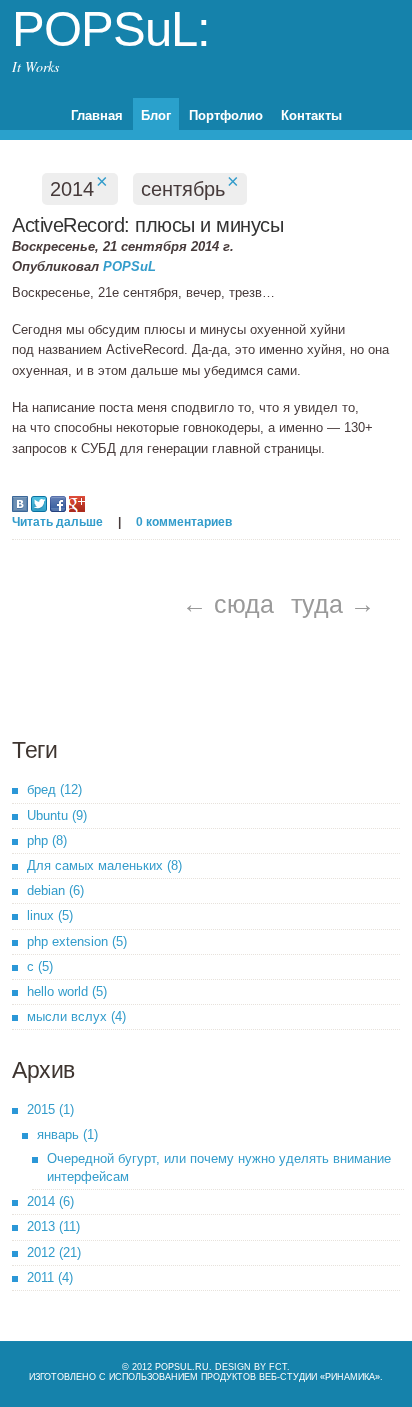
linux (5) (50, 915)
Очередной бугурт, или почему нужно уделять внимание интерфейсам (219, 1167)
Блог (156, 115)
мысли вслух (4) (76, 1016)
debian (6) (55, 890)
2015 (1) (50, 1109)
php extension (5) (77, 941)
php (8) (47, 840)
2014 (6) (50, 1201)
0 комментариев (184, 522)
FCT (278, 1367)
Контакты (311, 115)
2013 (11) (53, 1226)
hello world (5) (67, 991)
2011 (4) (50, 1277)
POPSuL (129, 266)
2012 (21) (54, 1252)
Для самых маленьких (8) (104, 865)
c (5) (40, 966)
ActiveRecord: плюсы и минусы (147, 225)
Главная (97, 115)
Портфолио (226, 115)
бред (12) (54, 789)
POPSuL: (111, 28)
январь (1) (67, 1134)
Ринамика (350, 1377)
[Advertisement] (147, 679)
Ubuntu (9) (57, 815)
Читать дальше (57, 522)
